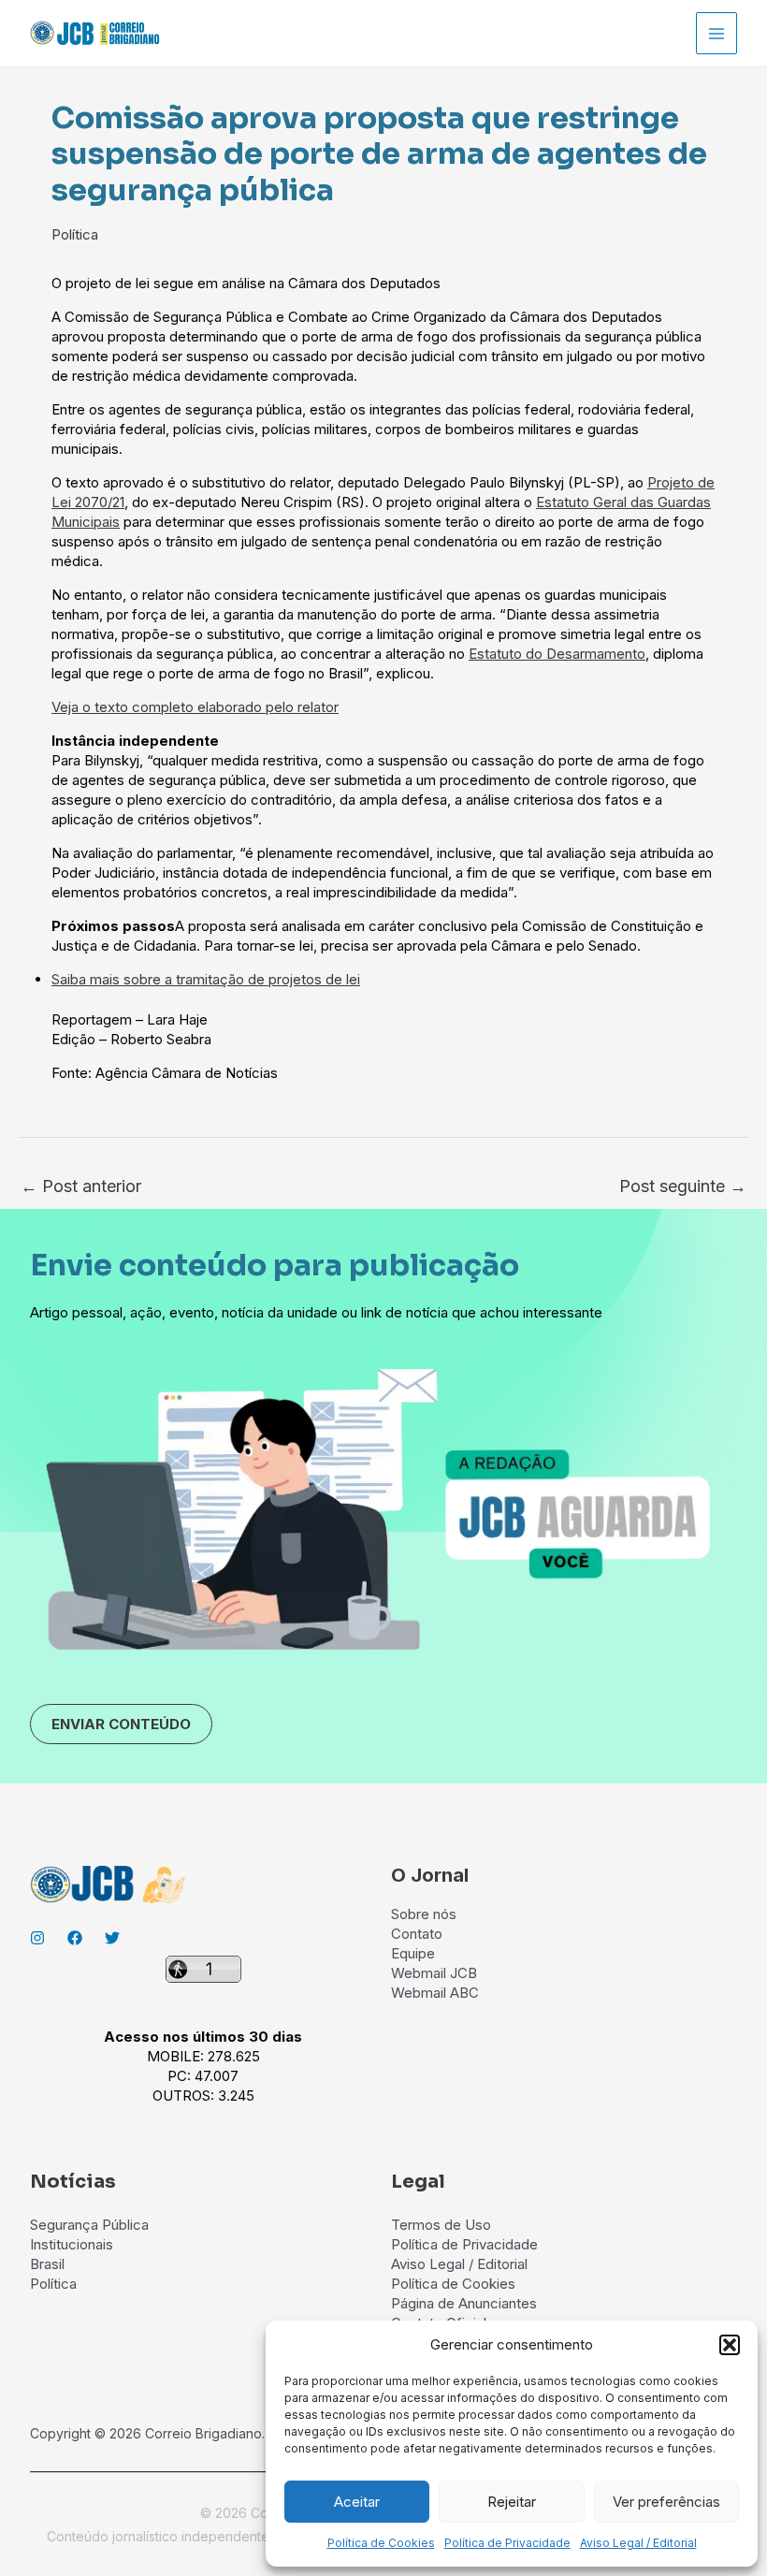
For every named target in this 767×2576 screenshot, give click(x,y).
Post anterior (81, 1186)
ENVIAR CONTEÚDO (121, 1724)
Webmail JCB (434, 1973)
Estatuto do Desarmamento (557, 654)
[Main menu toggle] (717, 33)
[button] (730, 2345)
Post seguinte (683, 1186)
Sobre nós (424, 1914)
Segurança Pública (89, 2225)
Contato (417, 1934)
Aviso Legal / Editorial (638, 2543)
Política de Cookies (381, 2543)
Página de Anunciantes (464, 2303)
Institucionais (72, 2244)
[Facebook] (75, 1938)
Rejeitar (512, 2502)
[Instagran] (37, 1938)
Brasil (47, 2264)
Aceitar (357, 2502)
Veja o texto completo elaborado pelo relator (195, 707)
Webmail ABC (435, 1993)
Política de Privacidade (507, 2543)
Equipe (413, 1953)
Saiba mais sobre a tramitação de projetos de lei (206, 979)
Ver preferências (666, 2502)
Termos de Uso (441, 2225)
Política (75, 234)
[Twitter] (112, 1938)
